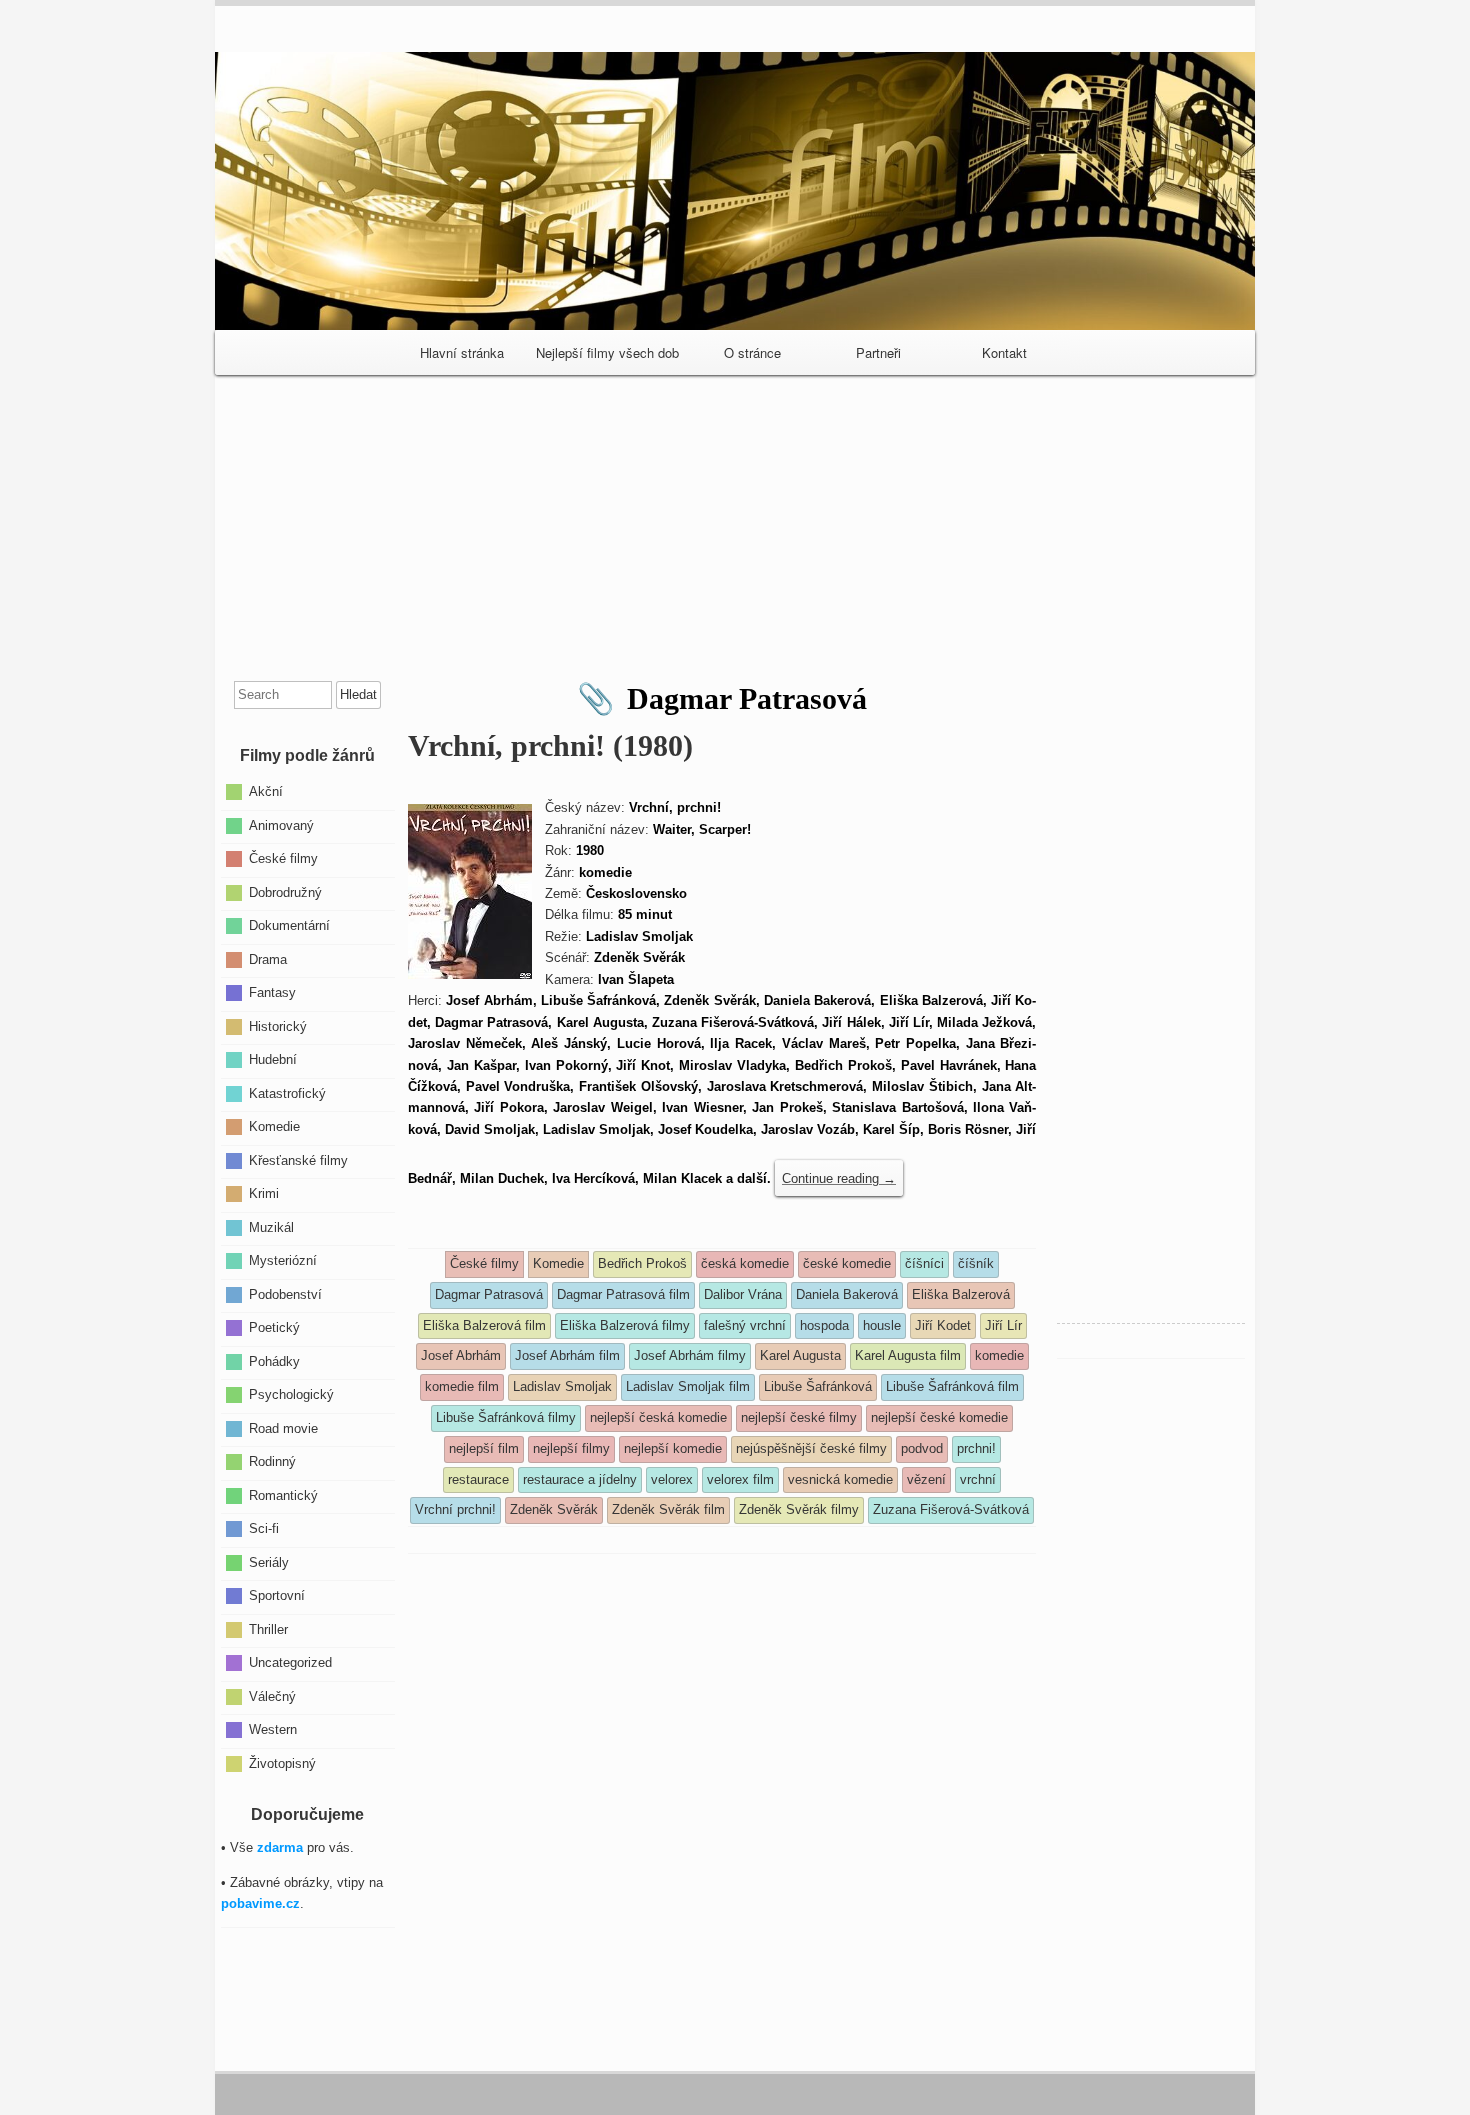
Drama (268, 958)
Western (273, 1729)
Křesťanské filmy (298, 1159)
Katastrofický (287, 1092)
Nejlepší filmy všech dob (607, 352)
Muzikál (271, 1226)
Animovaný (281, 824)
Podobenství (285, 1293)
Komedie (274, 1126)
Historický (278, 1025)
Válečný (272, 1695)
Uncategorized (290, 1662)
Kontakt (1004, 352)
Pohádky (274, 1360)
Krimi (264, 1193)
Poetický (274, 1327)
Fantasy (272, 992)
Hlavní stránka (462, 352)
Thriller (268, 1628)
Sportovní (277, 1595)
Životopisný (282, 1762)
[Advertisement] (735, 520)
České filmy (283, 858)
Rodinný (272, 1461)
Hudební (273, 1059)
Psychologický (291, 1394)
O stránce (752, 352)
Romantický (283, 1494)
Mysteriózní (283, 1260)
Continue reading (839, 1178)
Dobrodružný (285, 891)
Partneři (878, 352)
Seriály (269, 1561)
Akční (266, 791)
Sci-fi (264, 1528)
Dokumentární (289, 925)
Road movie (283, 1427)
